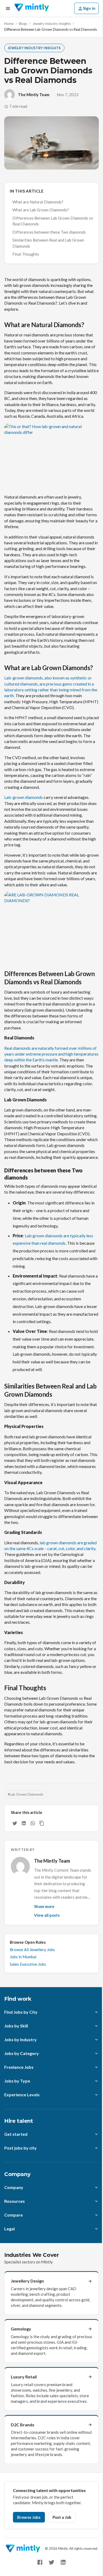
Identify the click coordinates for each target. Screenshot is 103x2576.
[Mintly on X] (51, 2562)
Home (9, 24)
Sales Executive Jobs (28, 1964)
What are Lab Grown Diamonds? (41, 210)
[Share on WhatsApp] (33, 1823)
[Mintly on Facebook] (40, 2562)
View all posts (47, 1915)
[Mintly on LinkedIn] (63, 2562)
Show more (44, 1906)
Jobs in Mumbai (23, 1957)
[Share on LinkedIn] (24, 1823)
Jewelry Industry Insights (52, 24)
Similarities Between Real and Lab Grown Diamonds (48, 243)
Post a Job (62, 2517)
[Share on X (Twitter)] (15, 1823)
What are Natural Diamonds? (38, 202)
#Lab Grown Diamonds (25, 1794)
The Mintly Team (34, 95)
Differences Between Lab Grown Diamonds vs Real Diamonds (53, 221)
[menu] (8, 8)
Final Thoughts (26, 254)
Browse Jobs (29, 2517)
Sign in (89, 8)
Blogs (23, 24)
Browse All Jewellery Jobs (32, 1950)
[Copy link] (42, 1823)
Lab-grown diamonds (24, 797)
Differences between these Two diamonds (49, 232)
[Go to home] (32, 8)
